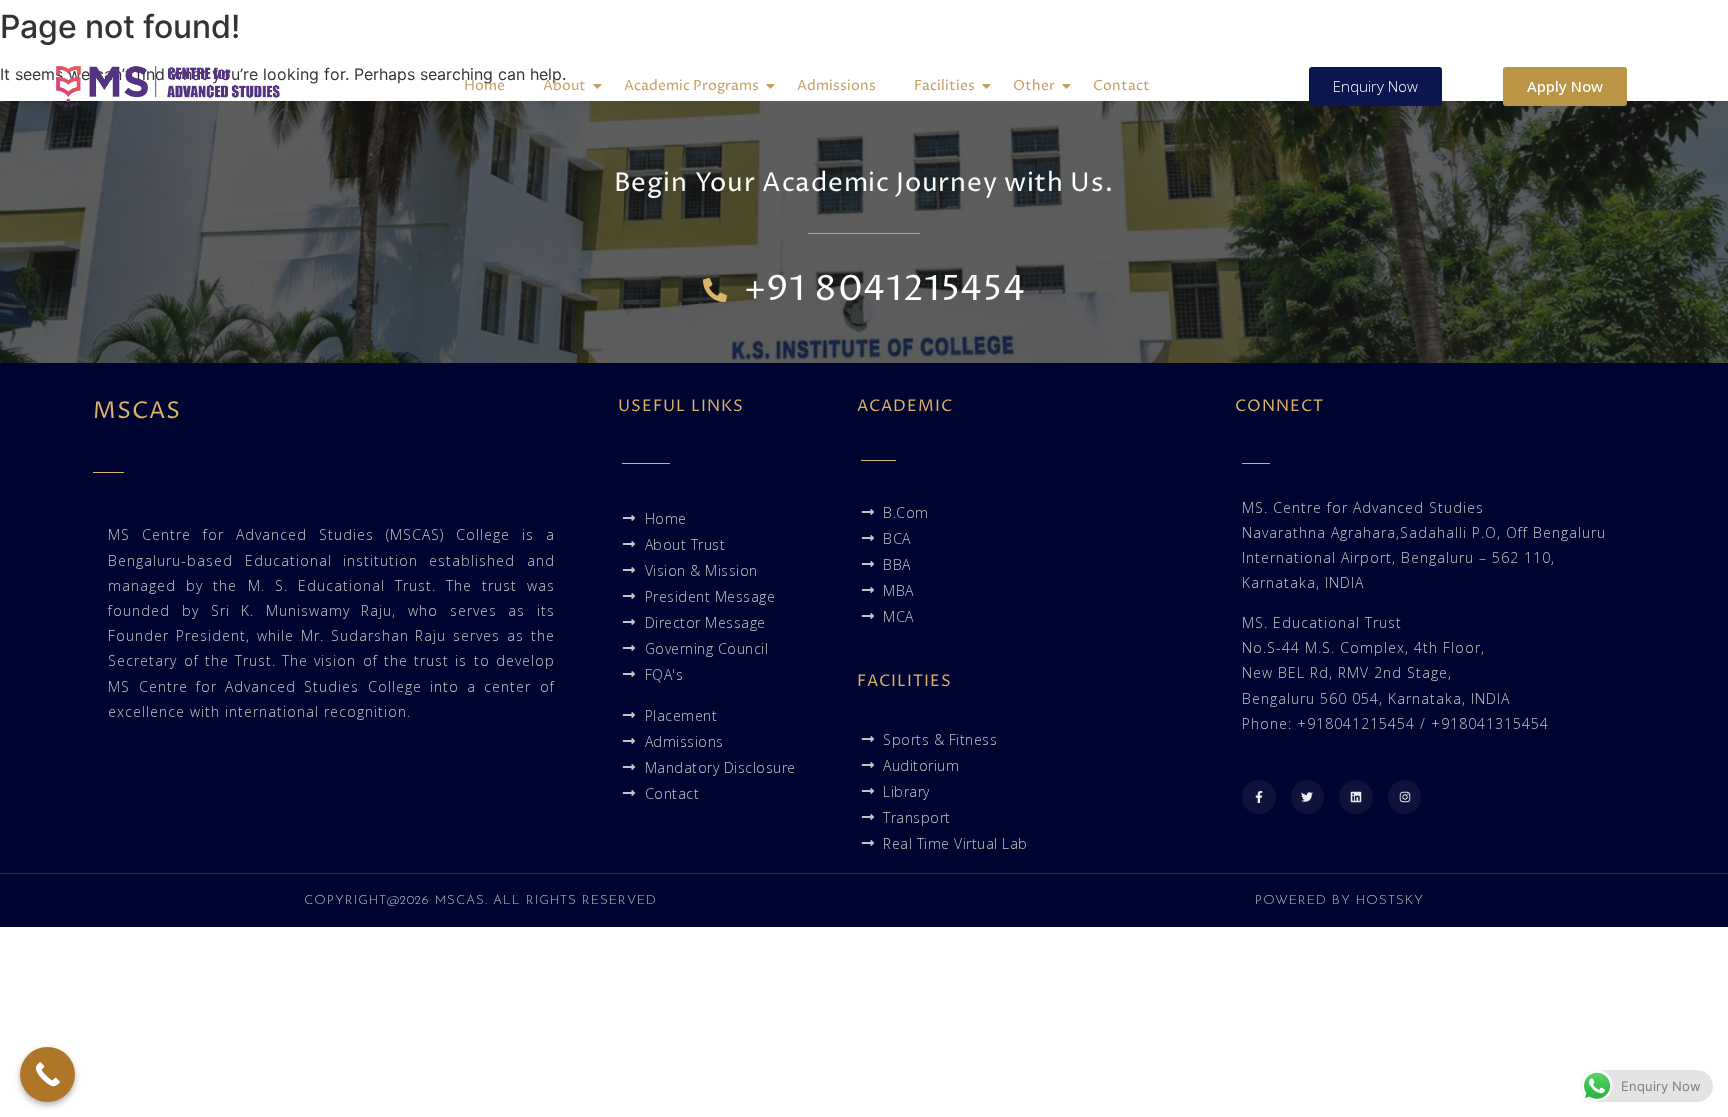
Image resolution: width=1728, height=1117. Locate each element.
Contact (1121, 85)
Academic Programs (691, 85)
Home (484, 85)
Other (1034, 85)
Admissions (836, 85)
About (564, 85)
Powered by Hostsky (1339, 900)
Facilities (944, 85)
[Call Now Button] (47, 1074)
